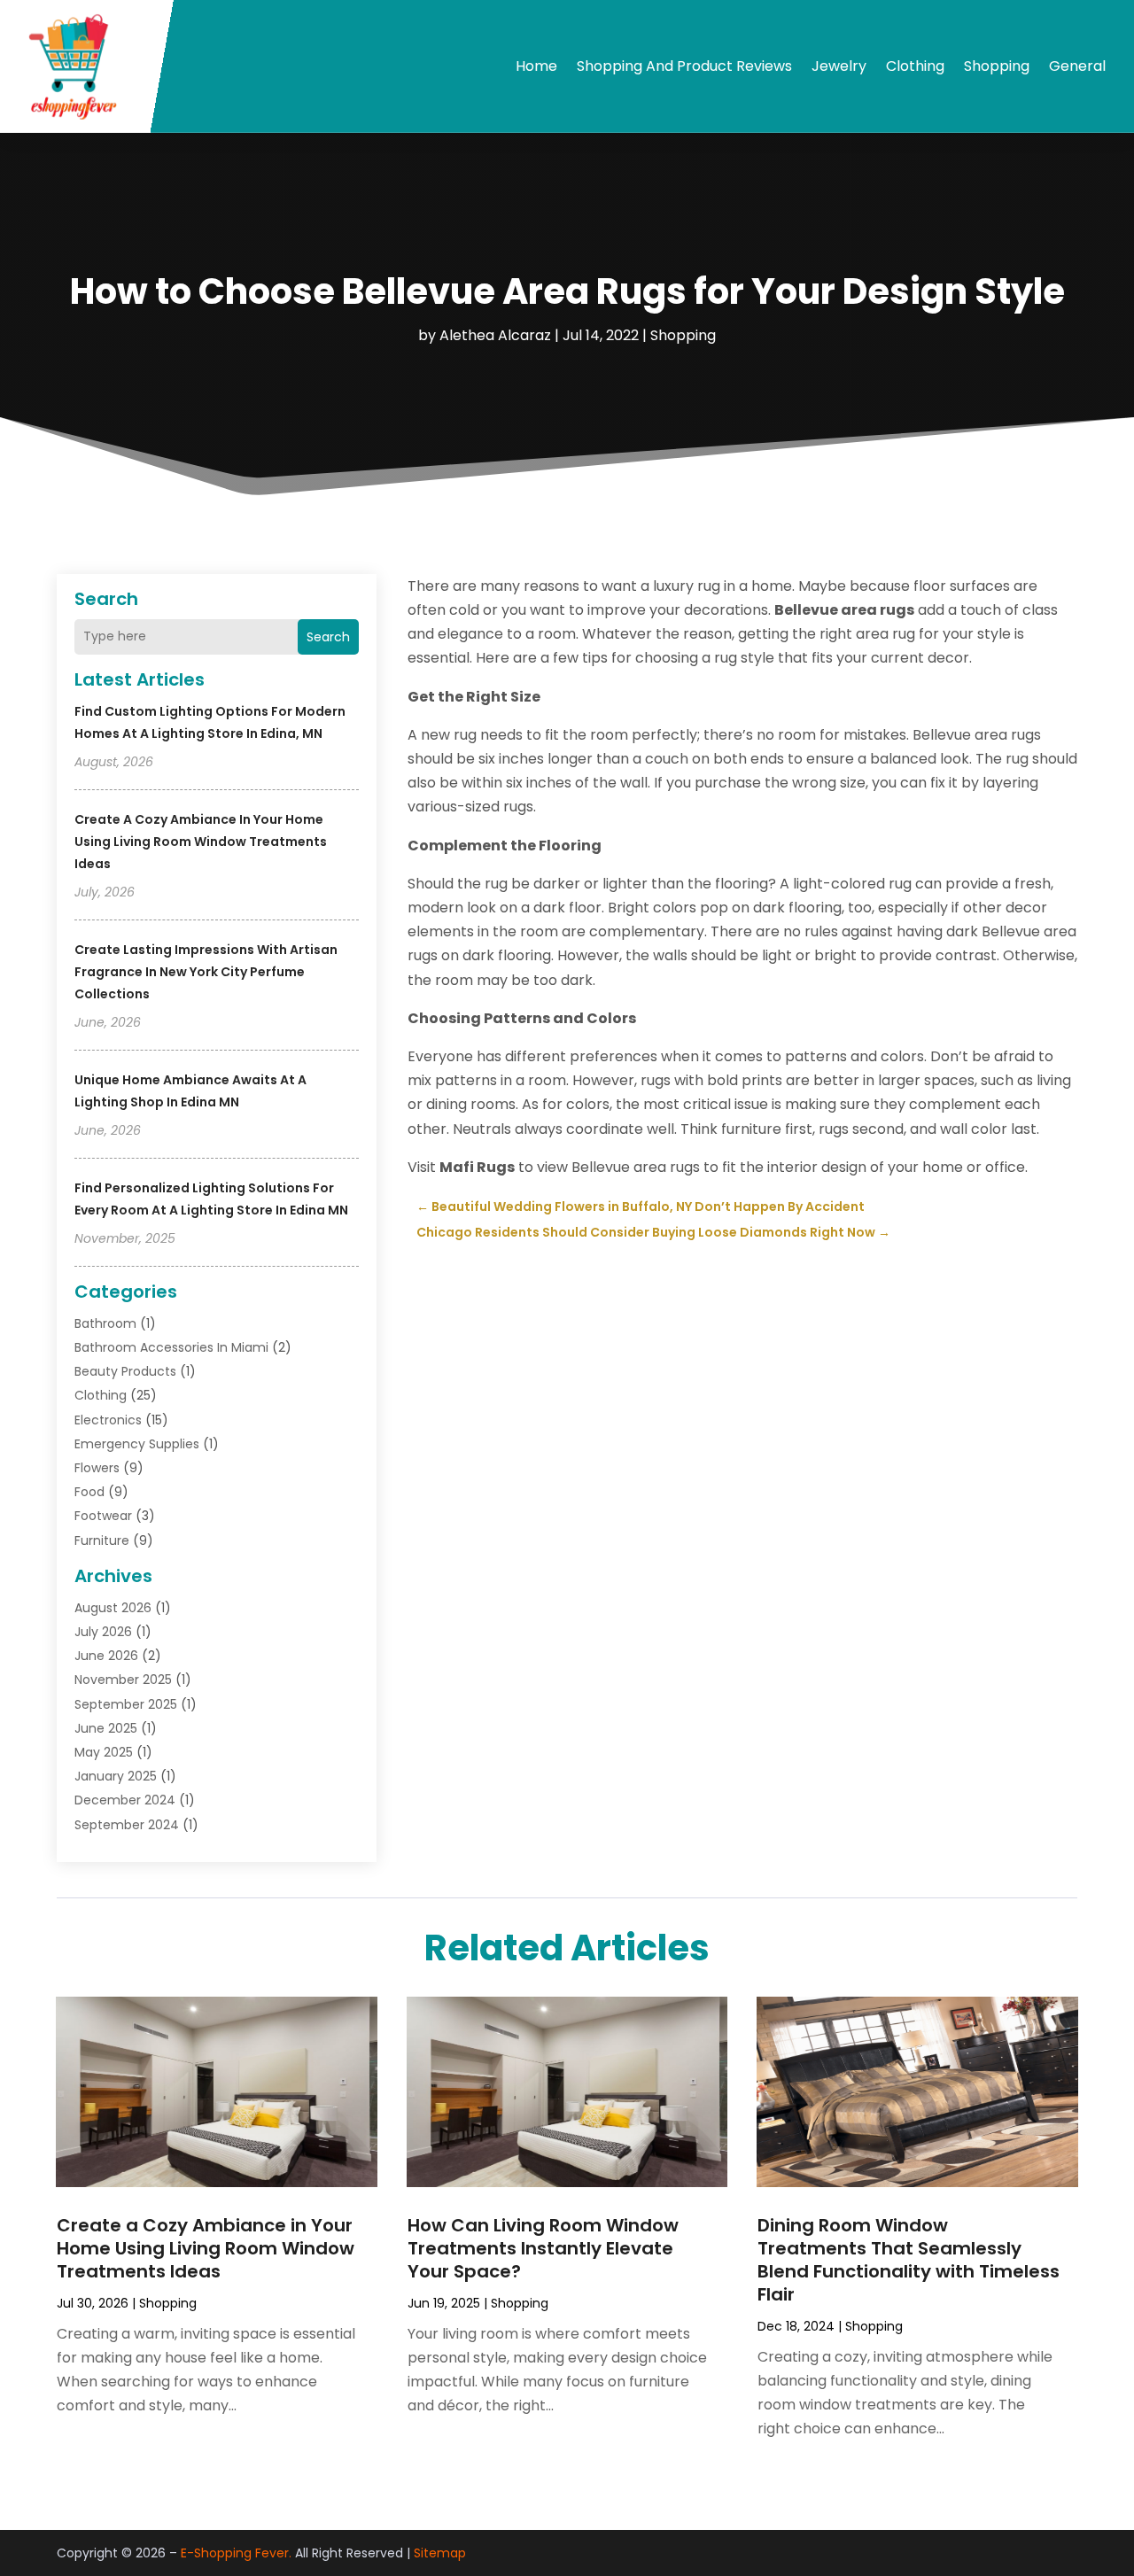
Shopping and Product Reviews (684, 66)
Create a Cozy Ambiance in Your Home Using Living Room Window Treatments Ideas (201, 842)
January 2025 (116, 1776)
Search (328, 637)
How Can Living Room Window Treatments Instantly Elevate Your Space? (543, 2248)
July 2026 (103, 1632)
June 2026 (106, 1656)
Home (536, 66)
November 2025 (123, 1680)
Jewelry (839, 66)
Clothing (915, 66)
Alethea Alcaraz (495, 335)
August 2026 (113, 1608)
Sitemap (440, 2553)
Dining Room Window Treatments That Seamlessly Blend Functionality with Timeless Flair (909, 2260)
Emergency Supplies (137, 1444)
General (1077, 66)
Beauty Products (125, 1371)
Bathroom (105, 1323)
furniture (102, 1540)
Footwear (103, 1516)
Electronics (108, 1420)
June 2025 (106, 1728)
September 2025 (126, 1704)
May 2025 (104, 1752)
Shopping (997, 66)
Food (89, 1492)
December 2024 (125, 1800)
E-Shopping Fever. (236, 2553)
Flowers (97, 1468)
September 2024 (127, 1825)
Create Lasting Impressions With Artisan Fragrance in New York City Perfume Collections (206, 972)
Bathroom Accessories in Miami (171, 1347)
